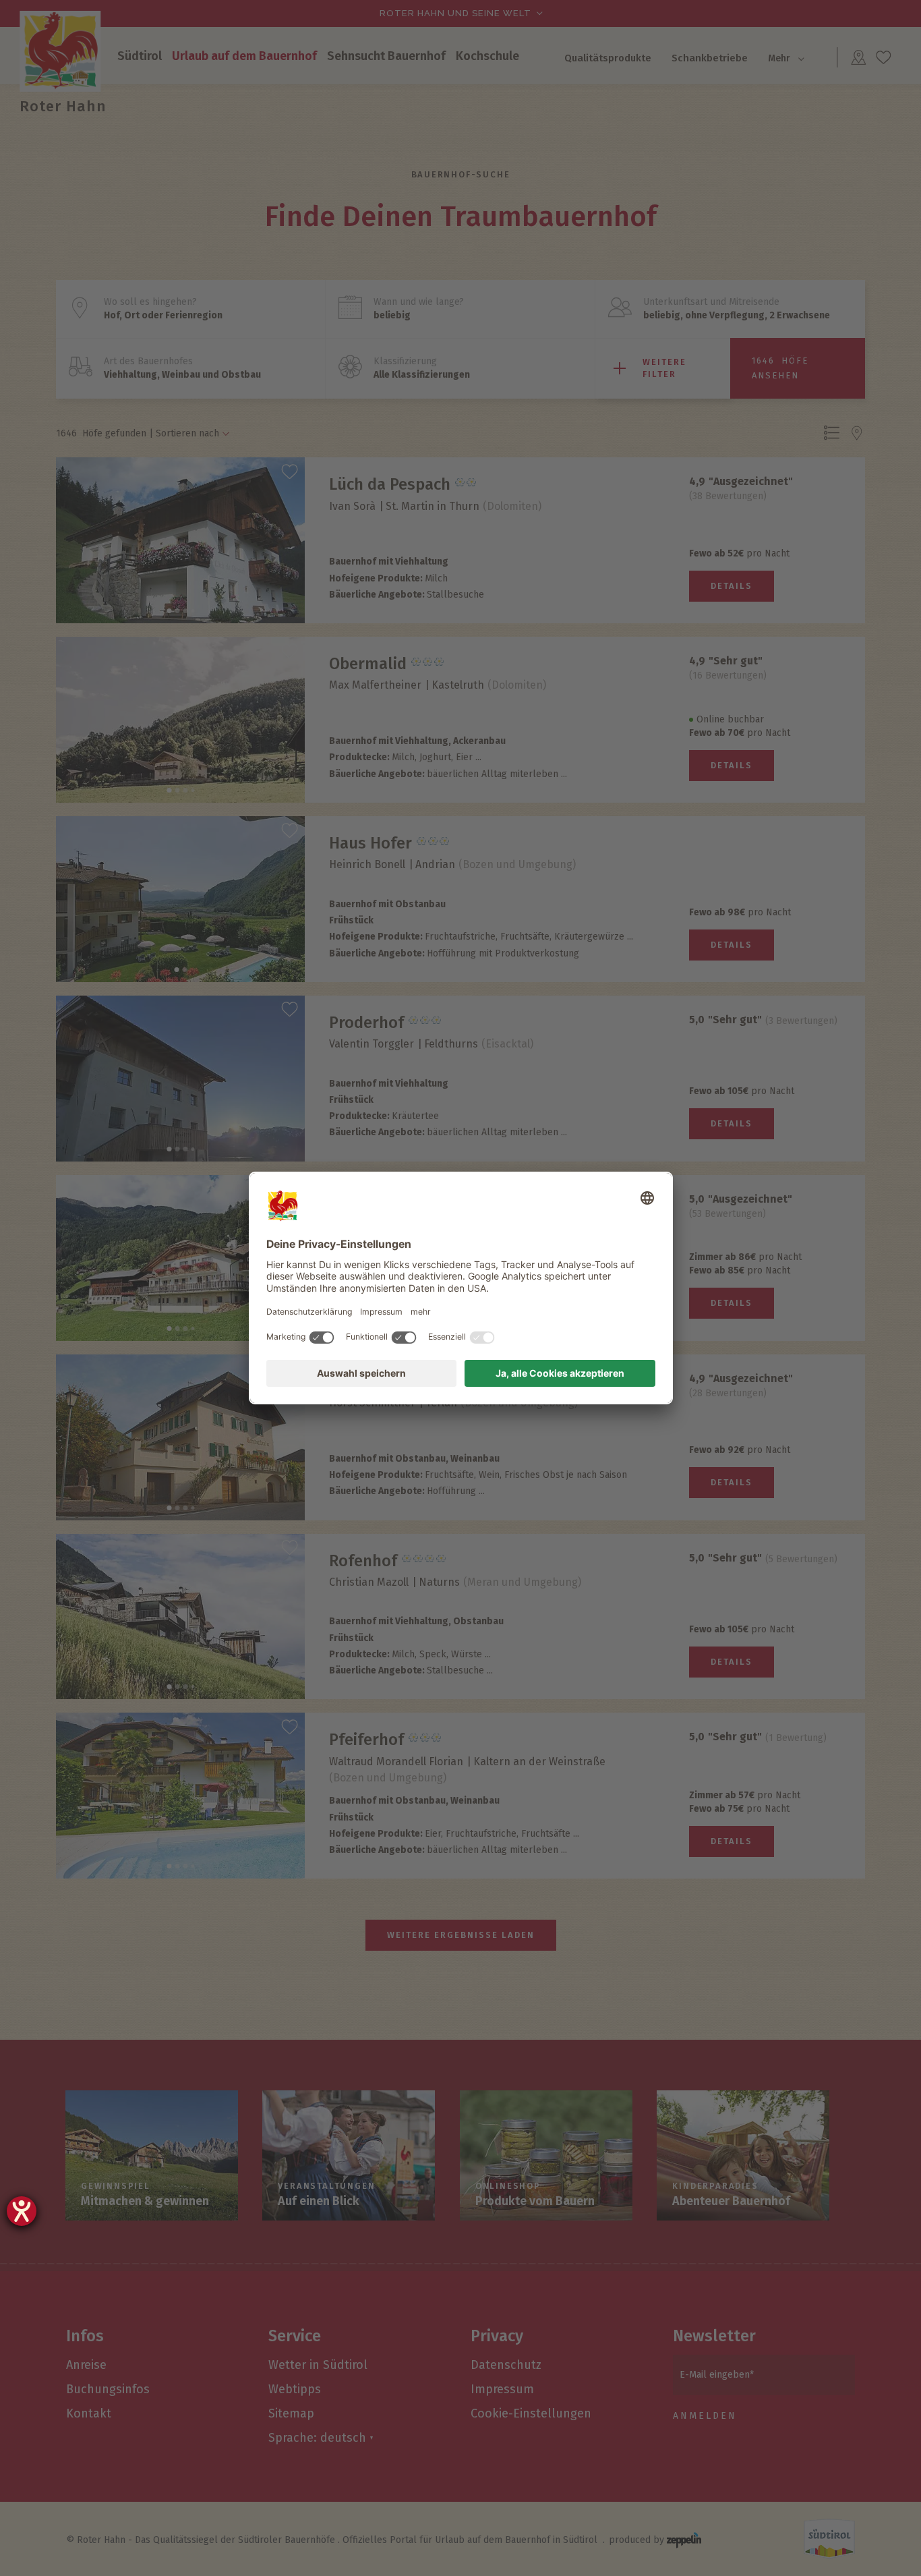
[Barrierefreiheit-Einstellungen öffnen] (22, 2211)
